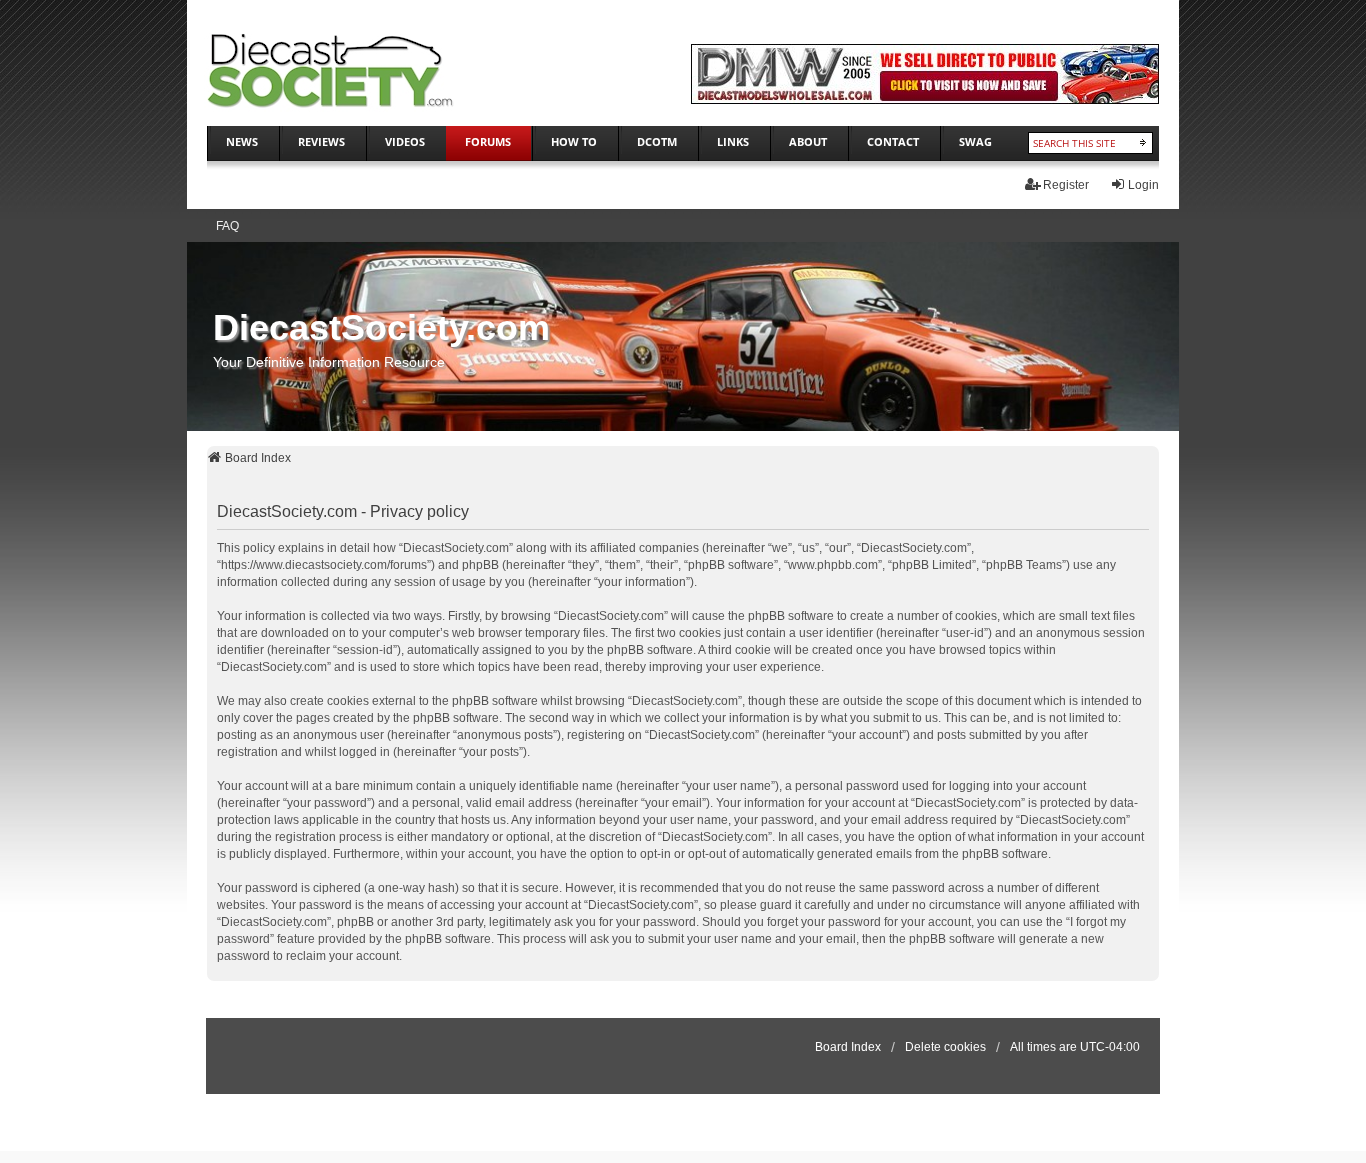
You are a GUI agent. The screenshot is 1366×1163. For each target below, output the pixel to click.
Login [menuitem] (1143, 185)
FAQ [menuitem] (227, 226)
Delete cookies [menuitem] (945, 1047)
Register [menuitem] (1066, 185)
